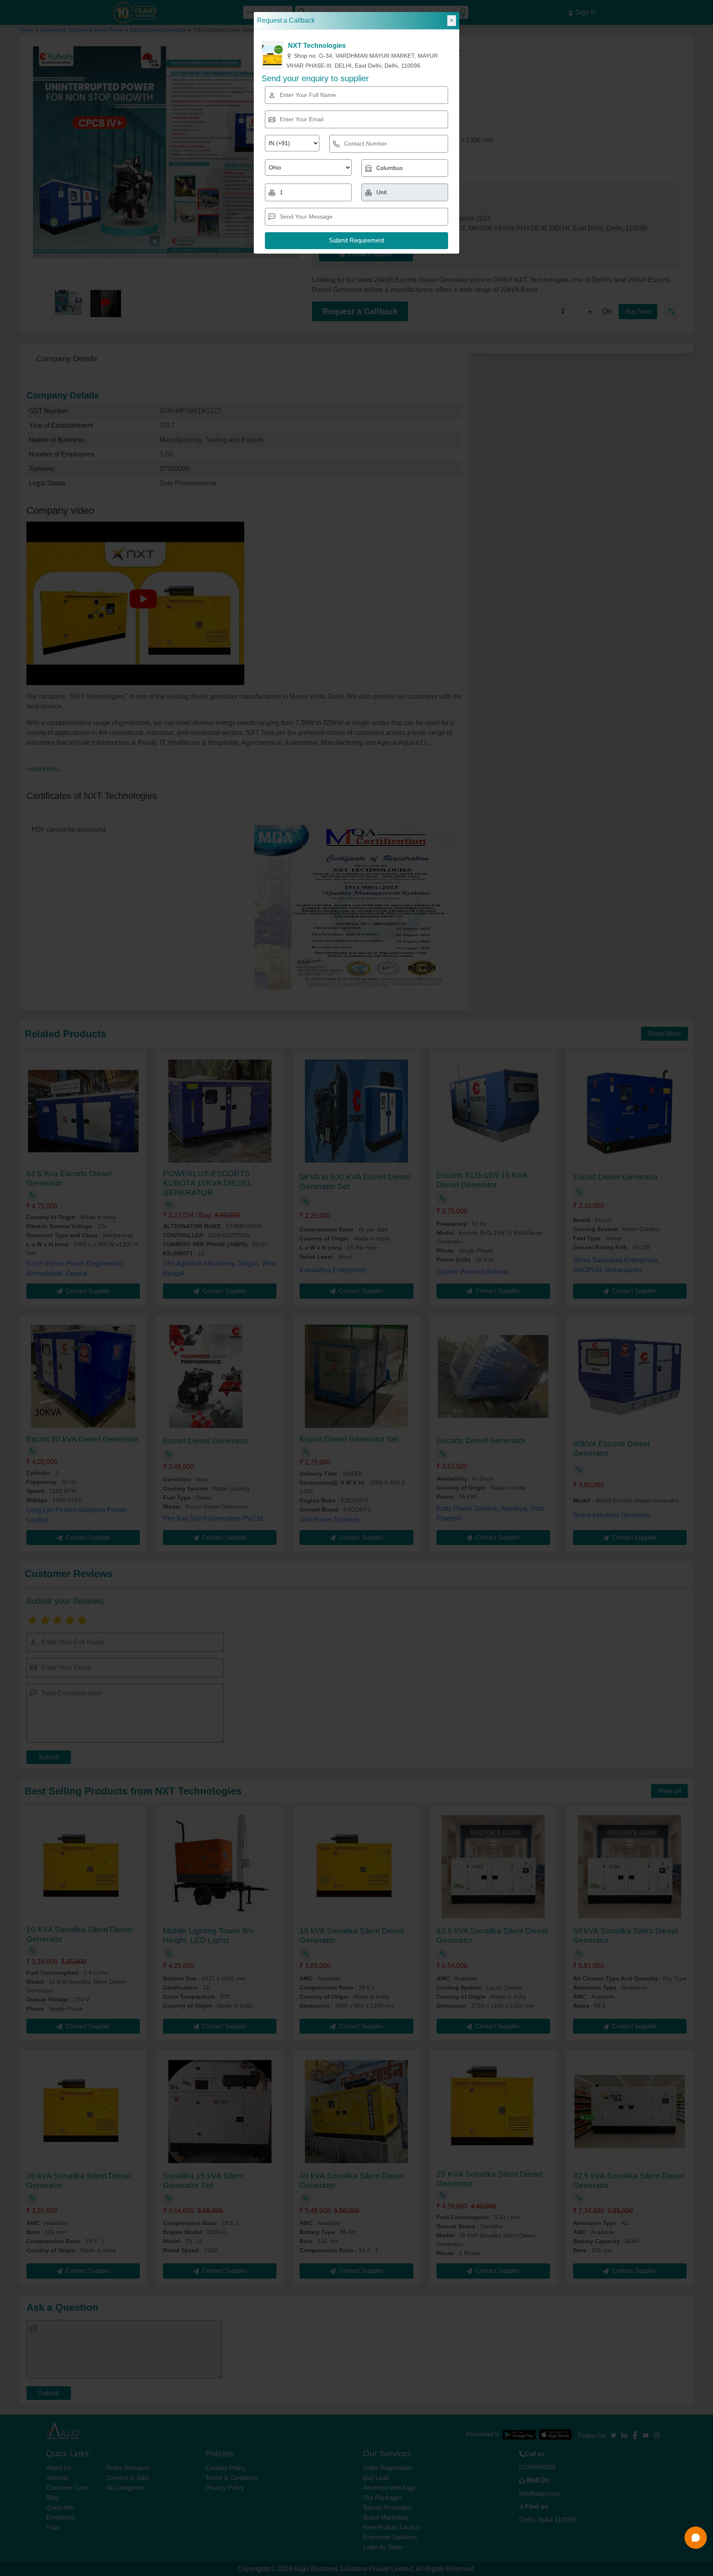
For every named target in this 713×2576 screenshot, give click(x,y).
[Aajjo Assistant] (696, 2538)
